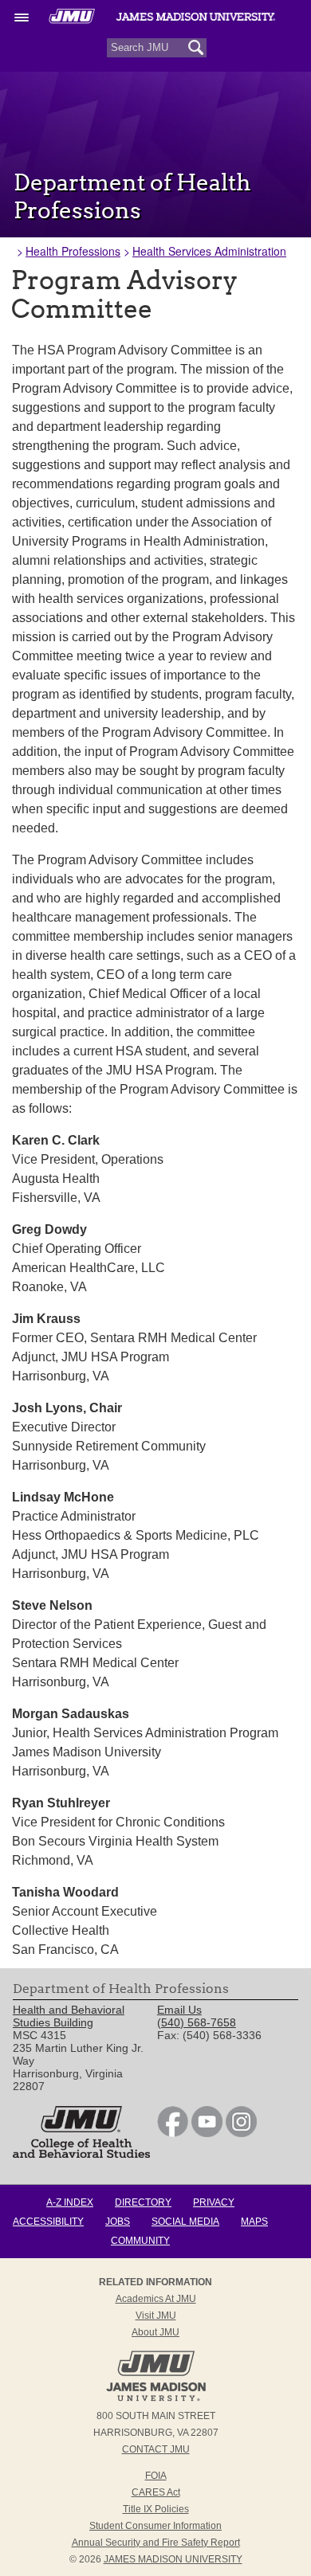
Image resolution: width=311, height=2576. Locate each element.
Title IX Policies (156, 2509)
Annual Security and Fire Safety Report (156, 2543)
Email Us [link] (179, 2010)
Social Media (185, 2222)
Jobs (118, 2222)
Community (140, 2241)
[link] (173, 2133)
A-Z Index (70, 2202)
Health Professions (73, 251)
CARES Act (156, 2492)
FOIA (156, 2476)
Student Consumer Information (155, 2526)
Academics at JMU (156, 2299)
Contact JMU (156, 2449)
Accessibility (48, 2222)
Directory (143, 2202)
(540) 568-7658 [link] (197, 2022)
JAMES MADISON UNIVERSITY (173, 2559)
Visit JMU (156, 2316)
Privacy (214, 2202)
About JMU (155, 2332)
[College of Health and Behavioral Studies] (81, 2154)
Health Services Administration (209, 251)
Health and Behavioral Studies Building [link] (69, 2016)
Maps (254, 2222)
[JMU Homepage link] (156, 2399)
